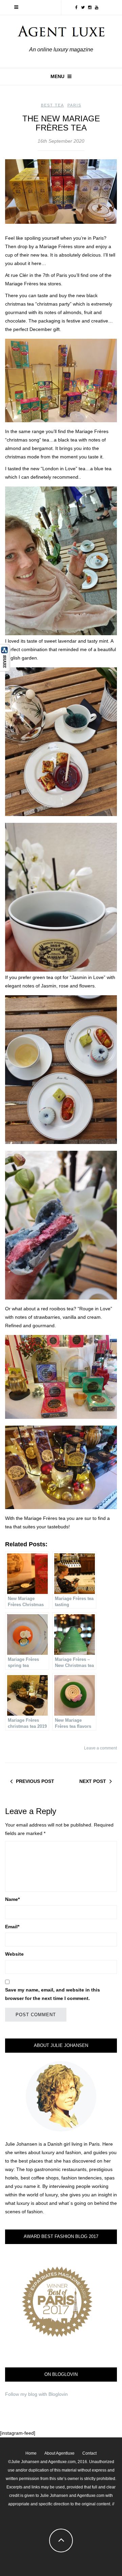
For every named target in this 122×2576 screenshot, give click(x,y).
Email (12, 1927)
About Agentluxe (59, 2453)
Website (14, 1954)
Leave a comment (100, 1748)
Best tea (53, 105)
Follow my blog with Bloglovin (36, 2394)
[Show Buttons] (5, 657)
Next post (93, 1781)
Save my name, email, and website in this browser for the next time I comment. (53, 1994)
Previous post (35, 1781)
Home (31, 2453)
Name (12, 1899)
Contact (89, 2453)
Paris (74, 105)
